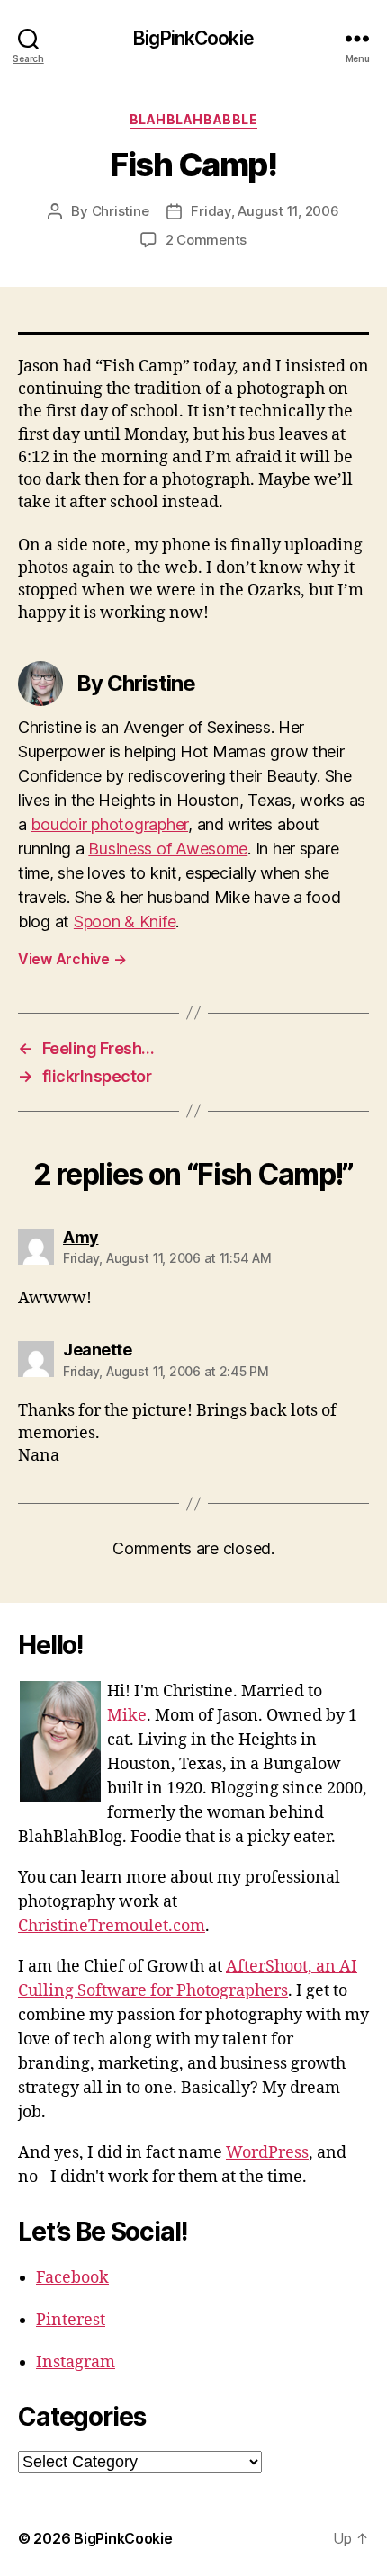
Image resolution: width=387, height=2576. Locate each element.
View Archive (72, 959)
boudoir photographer (109, 824)
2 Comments (206, 240)
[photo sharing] (193, 334)
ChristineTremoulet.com (112, 1926)
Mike (127, 1716)
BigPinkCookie (193, 38)
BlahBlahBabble (193, 119)
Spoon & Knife (125, 921)
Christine (121, 211)
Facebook (72, 2278)
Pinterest (71, 2320)
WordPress (267, 2153)
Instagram (76, 2362)
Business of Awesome (168, 849)
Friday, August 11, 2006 (265, 211)
